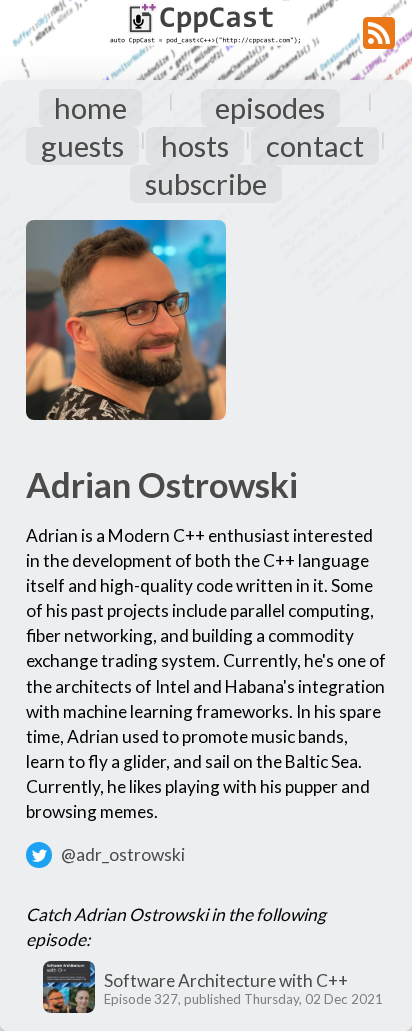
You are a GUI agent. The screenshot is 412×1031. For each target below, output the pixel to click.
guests (82, 145)
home (90, 107)
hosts (195, 145)
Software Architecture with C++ (226, 980)
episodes (270, 107)
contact (315, 145)
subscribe (206, 183)
